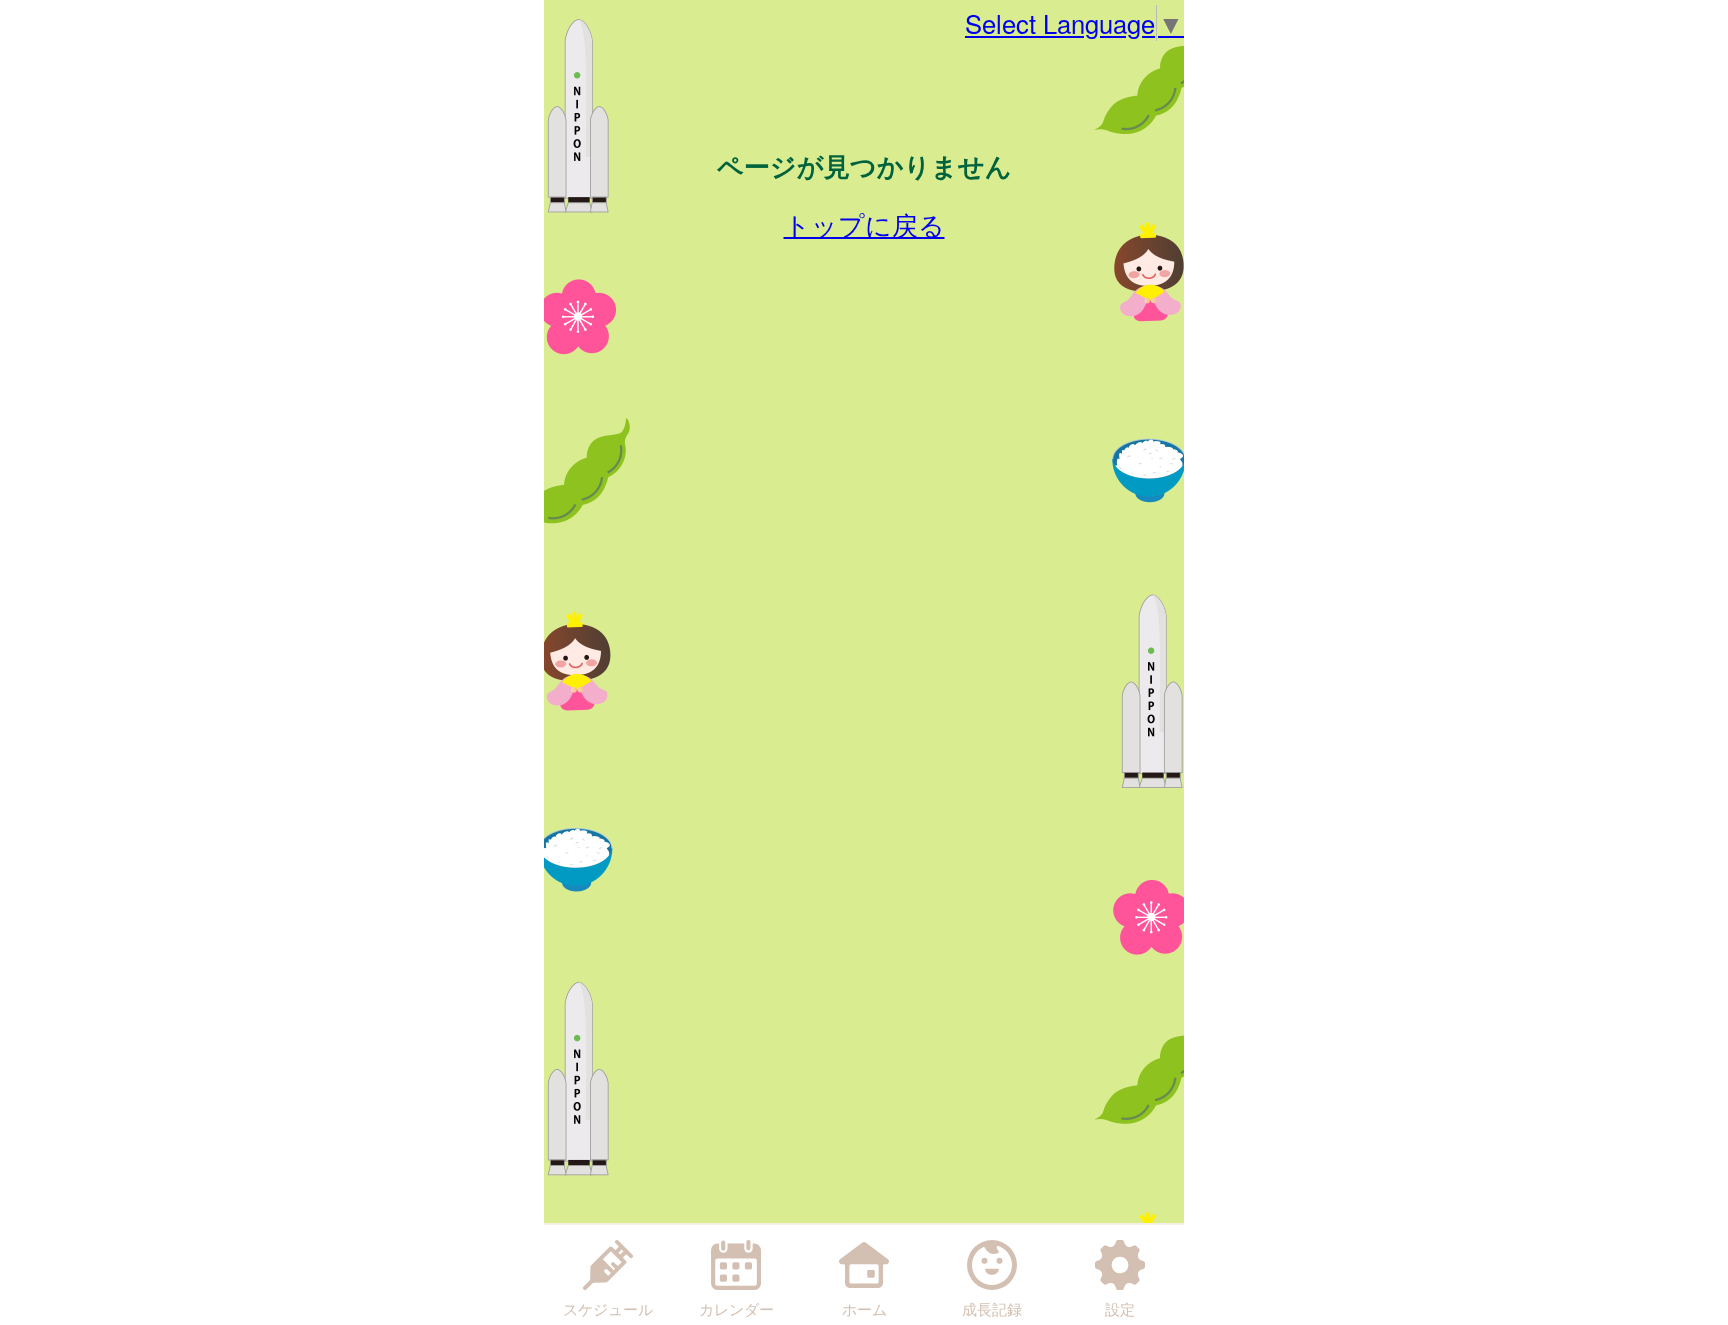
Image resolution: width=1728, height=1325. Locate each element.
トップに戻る (864, 224)
